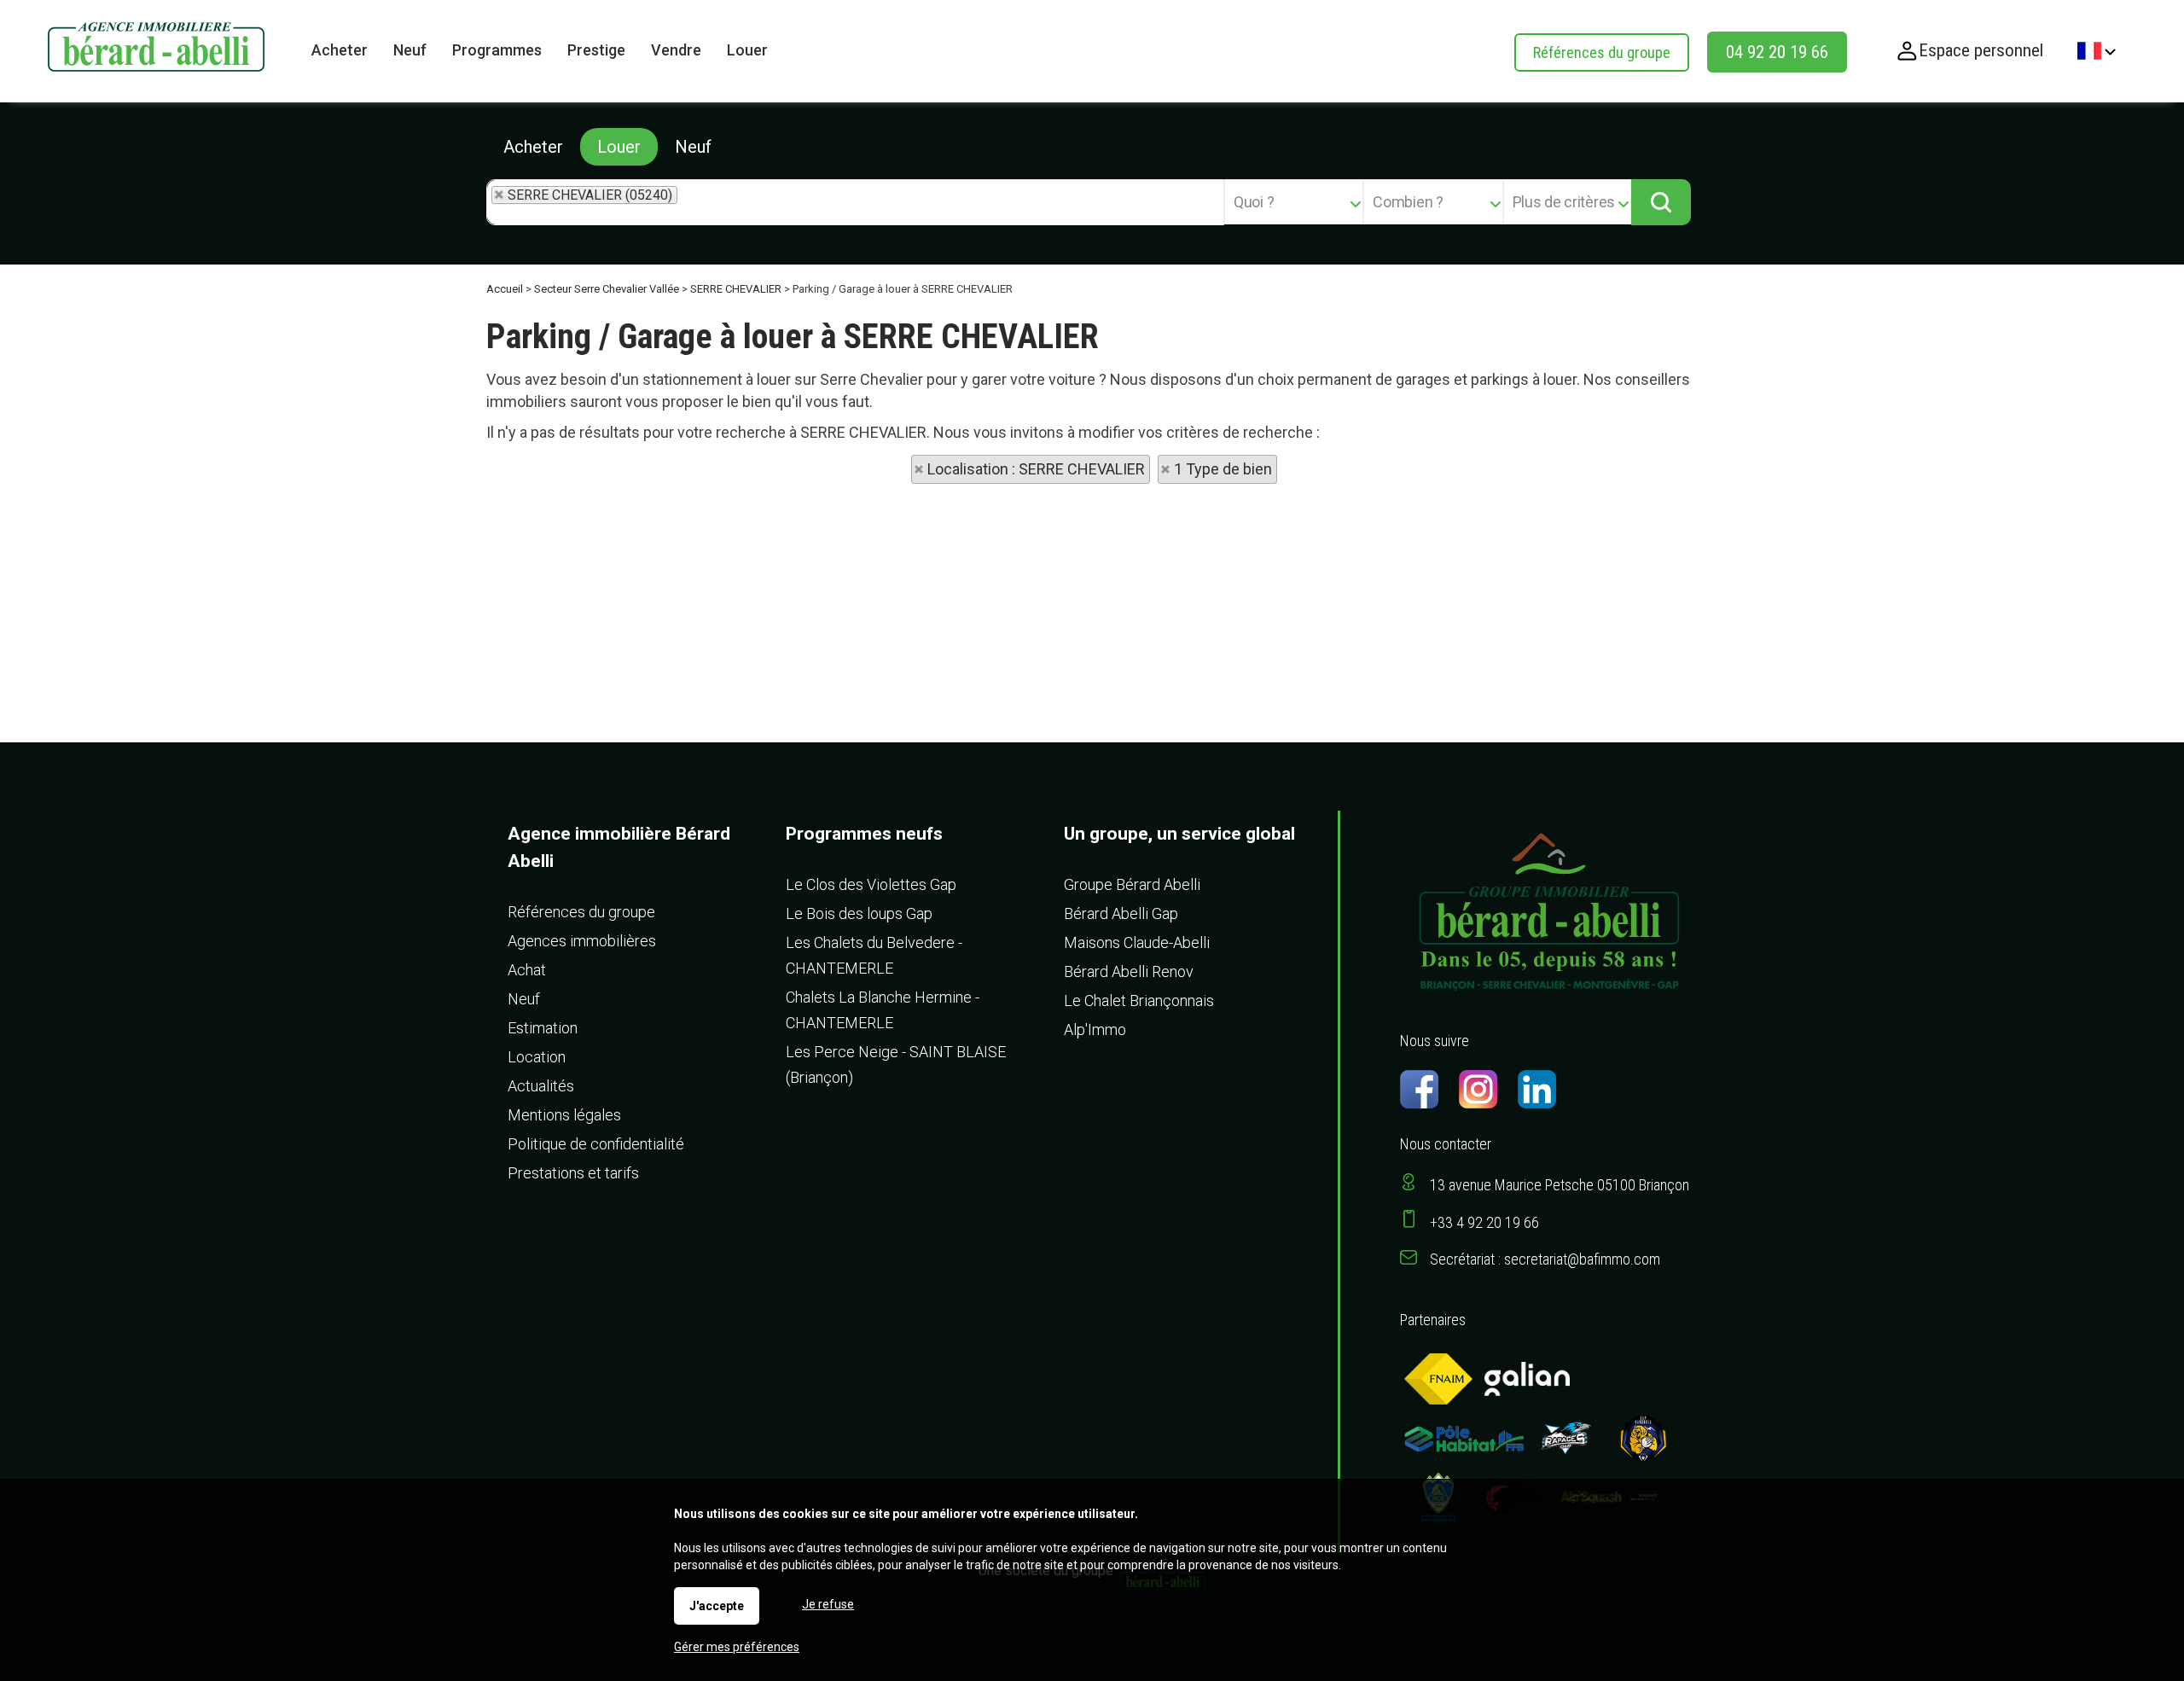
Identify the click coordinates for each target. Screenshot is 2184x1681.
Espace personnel (1981, 50)
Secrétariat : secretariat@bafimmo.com (1545, 1259)
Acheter (533, 147)
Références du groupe (1602, 52)
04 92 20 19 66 (1777, 52)
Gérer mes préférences (737, 1647)
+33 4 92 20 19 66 (1484, 1222)
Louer (619, 147)
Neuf (693, 147)
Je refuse (828, 1604)
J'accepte (717, 1606)
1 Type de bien (1223, 469)
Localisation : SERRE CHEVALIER (1036, 469)
